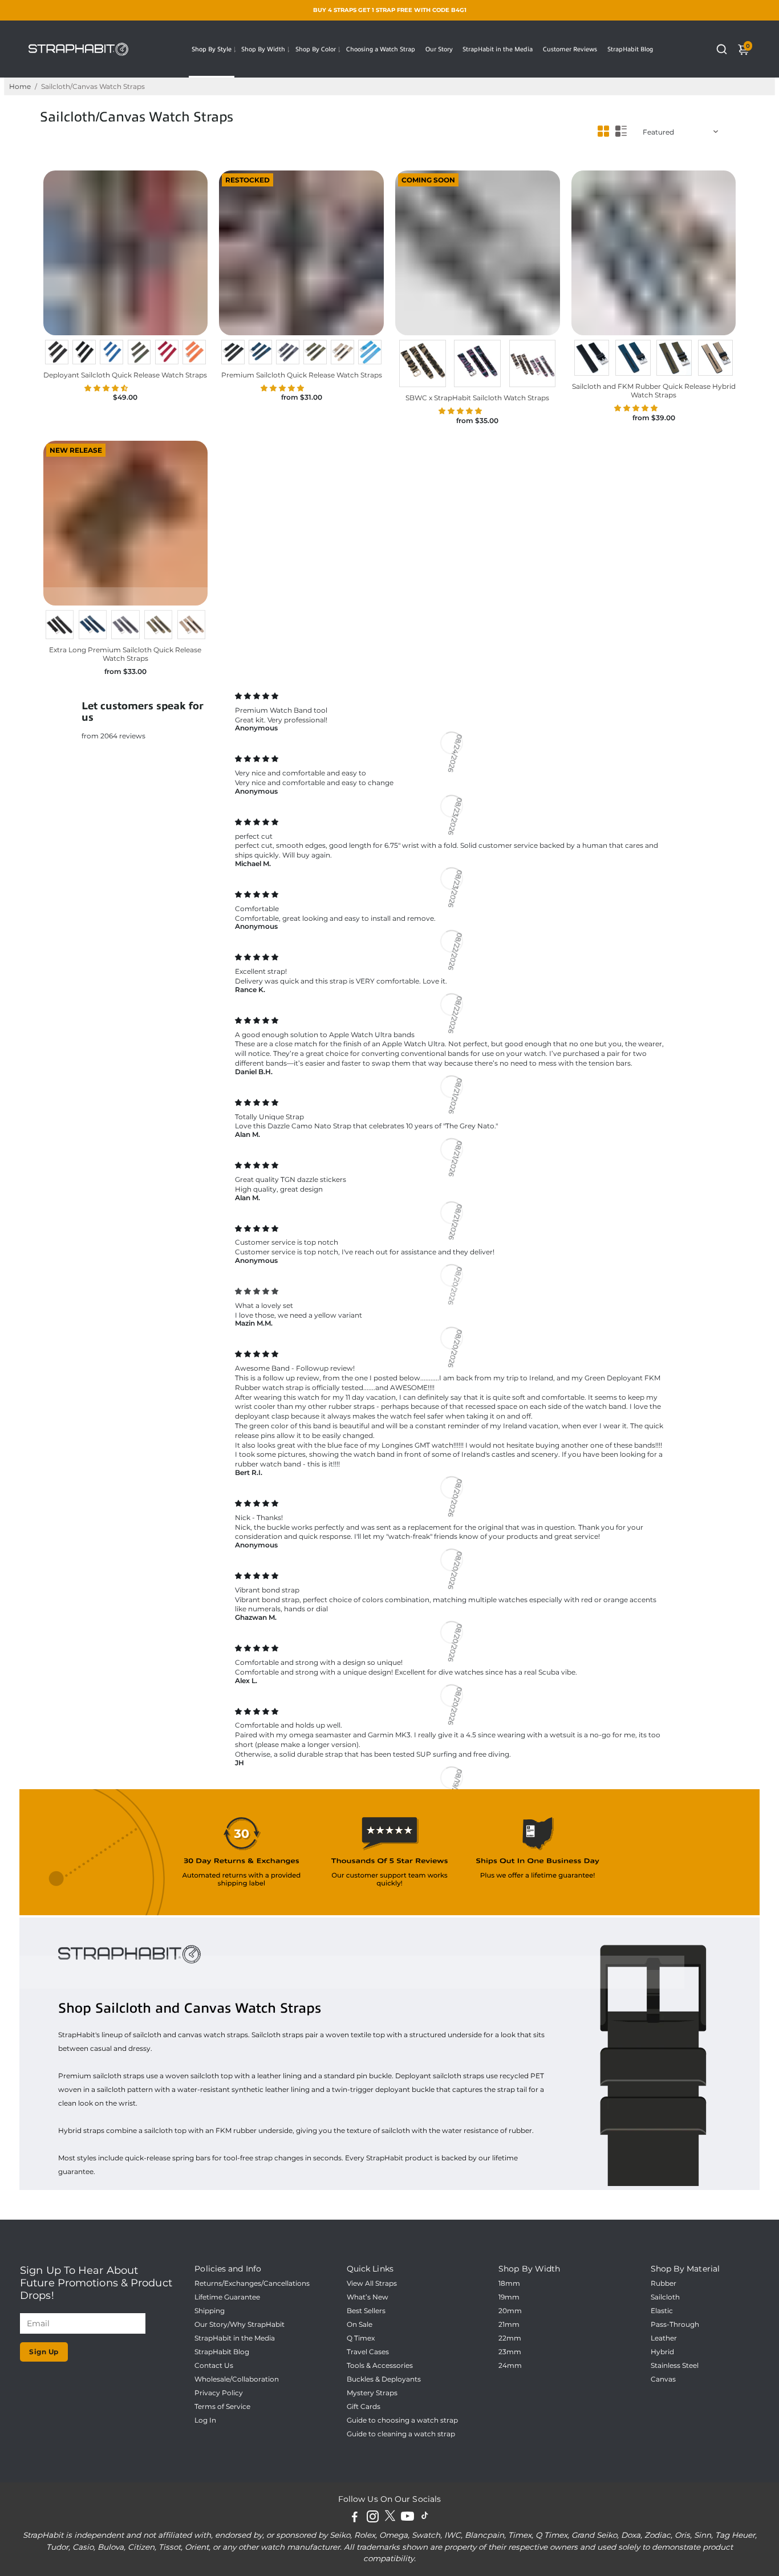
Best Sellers (366, 2311)
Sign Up (44, 2352)
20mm (510, 2311)
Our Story (439, 49)
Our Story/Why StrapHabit (240, 2325)
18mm (509, 2284)
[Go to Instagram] (373, 2518)
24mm (510, 2366)
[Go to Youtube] (407, 2518)
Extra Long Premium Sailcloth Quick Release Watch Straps (125, 654)
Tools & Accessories (380, 2366)
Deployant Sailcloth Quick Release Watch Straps (125, 375)
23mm (510, 2352)
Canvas (663, 2379)
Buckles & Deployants (384, 2379)
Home (20, 86)
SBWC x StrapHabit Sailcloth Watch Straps (477, 398)
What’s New (368, 2297)
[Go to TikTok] (425, 2518)
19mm (509, 2297)
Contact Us (214, 2366)
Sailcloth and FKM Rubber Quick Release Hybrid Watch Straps (654, 391)
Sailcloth (665, 2297)
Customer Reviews (570, 49)
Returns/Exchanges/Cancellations (252, 2284)
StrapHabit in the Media (498, 49)
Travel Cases (368, 2352)
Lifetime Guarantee (227, 2297)
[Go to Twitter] (390, 2518)
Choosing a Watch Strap (381, 49)
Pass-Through (675, 2325)
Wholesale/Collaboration (237, 2379)
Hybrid (662, 2352)
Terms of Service (222, 2407)
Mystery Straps (372, 2393)
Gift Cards (364, 2407)
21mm (509, 2325)
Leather (664, 2338)
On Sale (360, 2325)
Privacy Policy (219, 2393)
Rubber (664, 2284)
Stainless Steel (675, 2366)
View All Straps (372, 2284)
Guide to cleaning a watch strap (401, 2434)
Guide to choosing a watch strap (402, 2420)
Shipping (210, 2311)
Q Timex (361, 2338)
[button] (107, 388)
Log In (205, 2420)
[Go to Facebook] (355, 2518)
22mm (510, 2338)
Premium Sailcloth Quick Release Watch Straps (302, 375)
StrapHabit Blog (630, 49)
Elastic (662, 2311)
